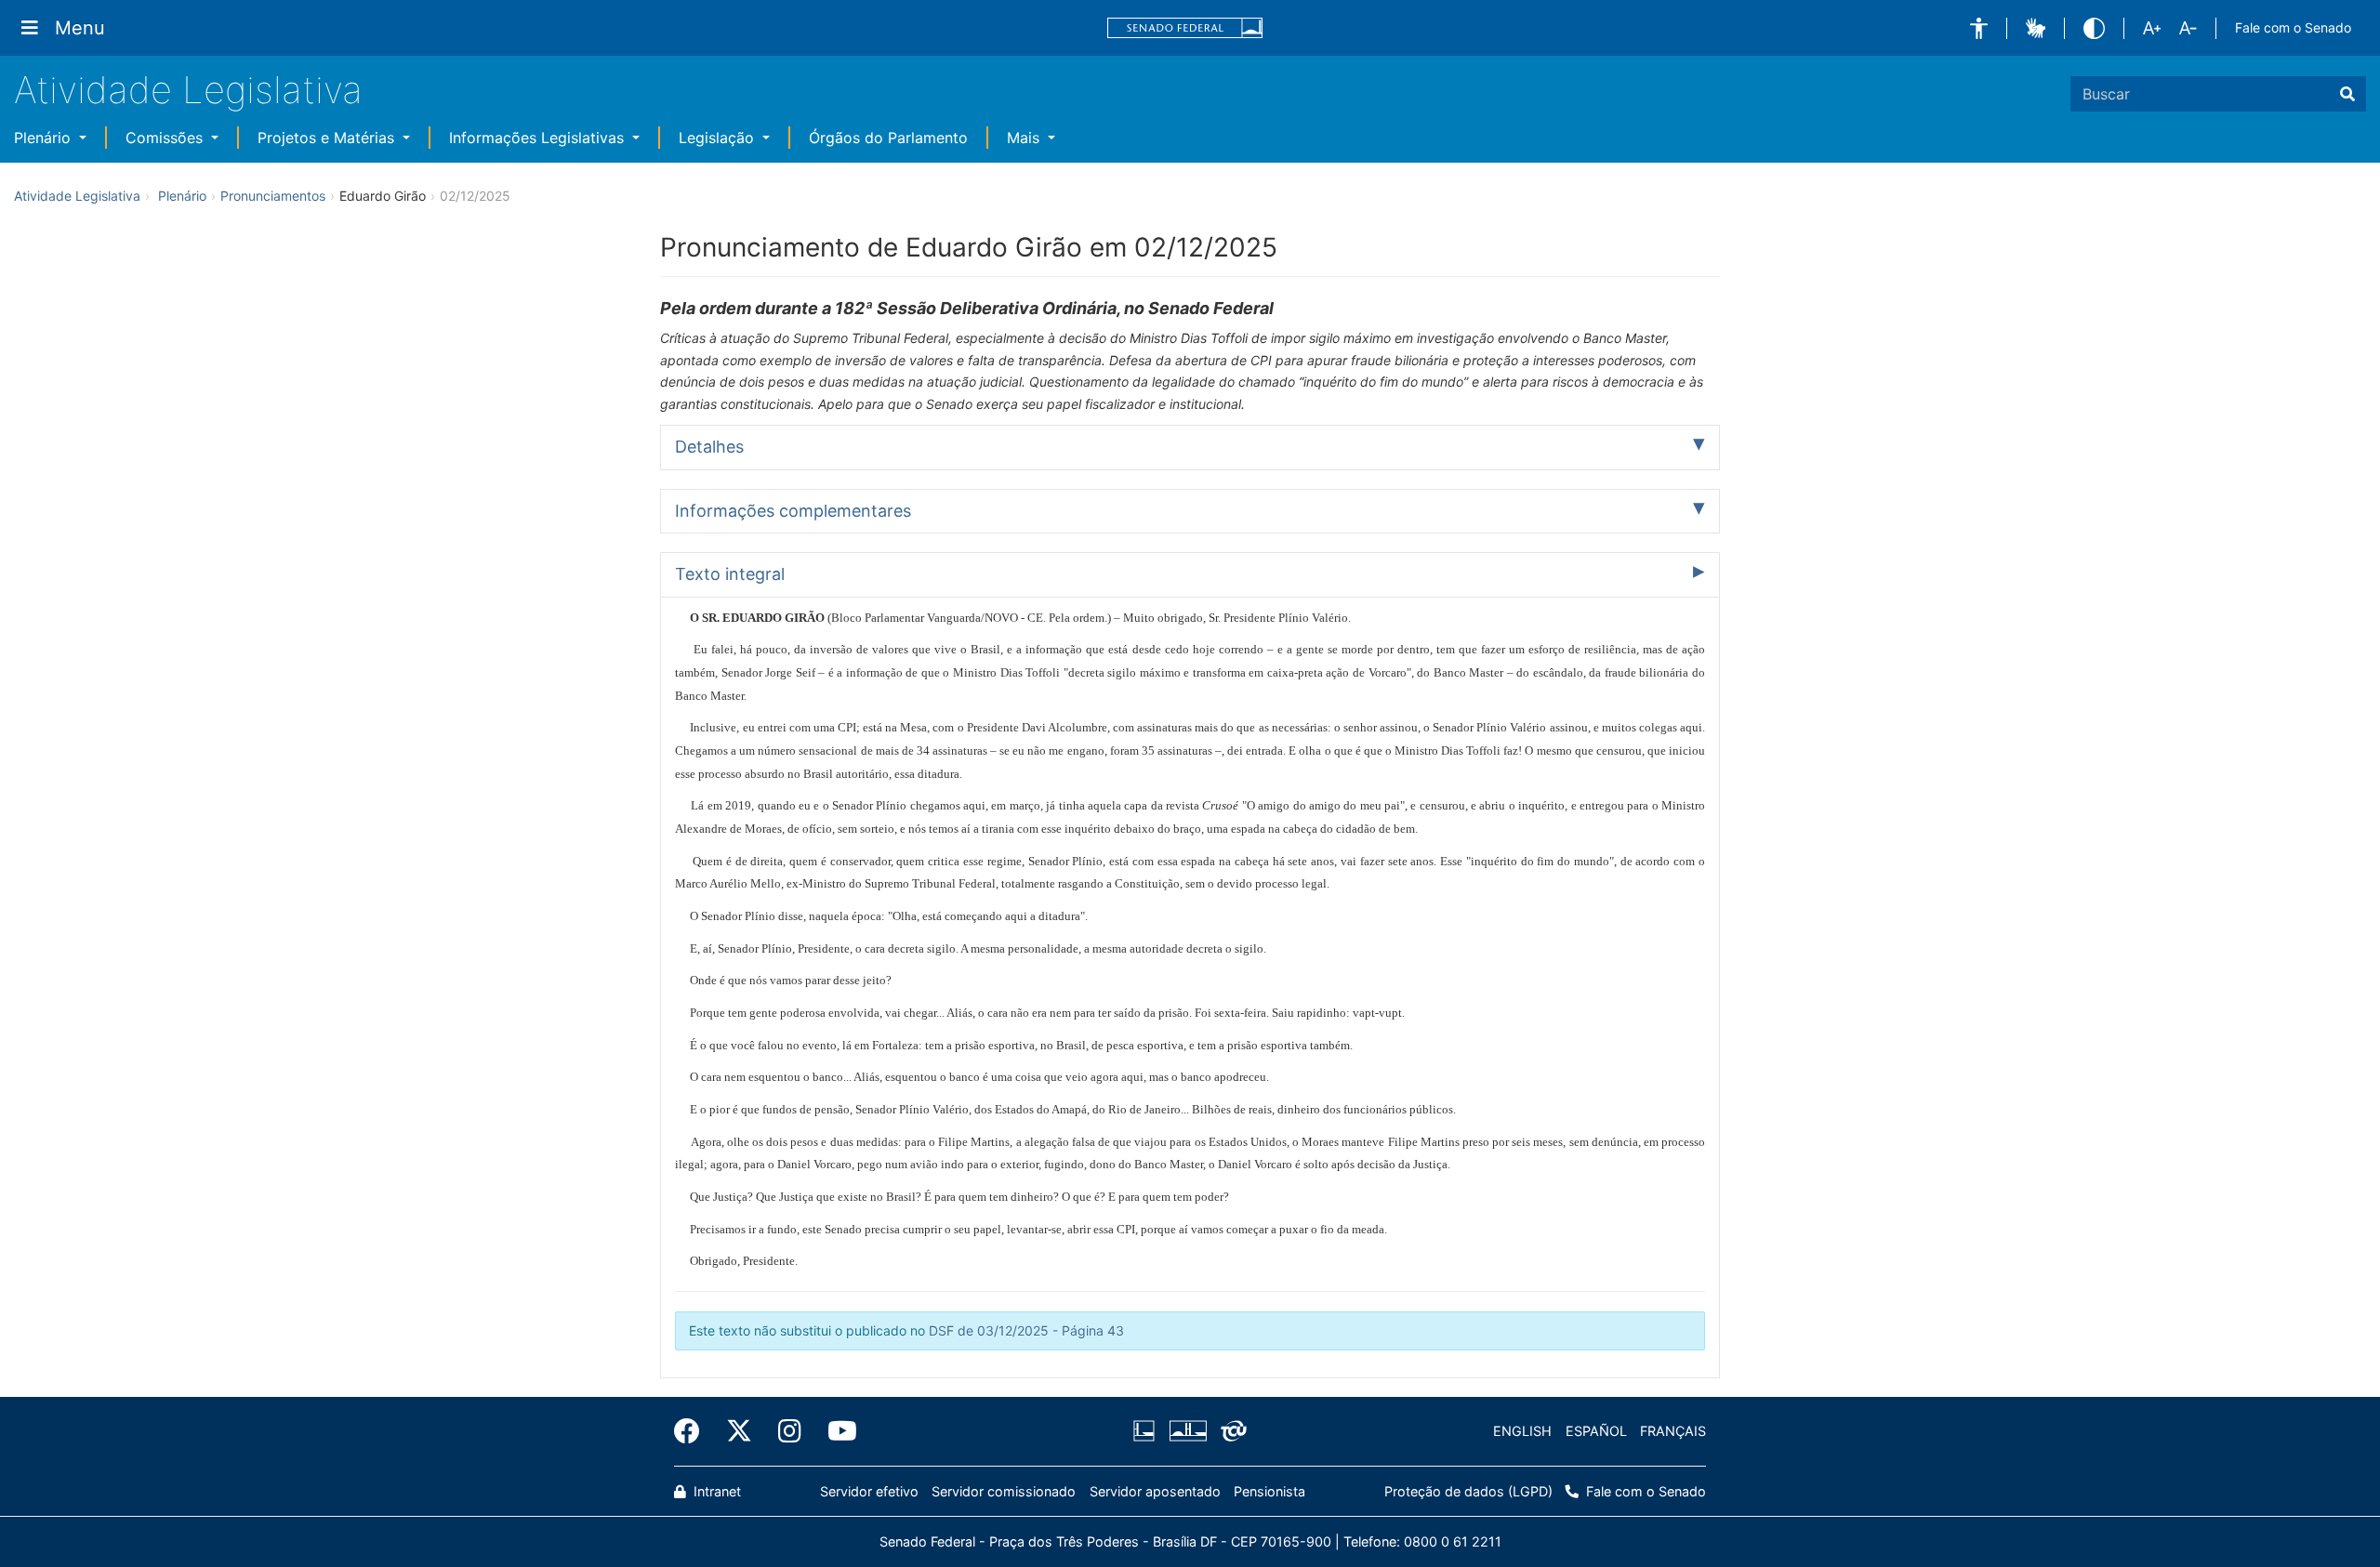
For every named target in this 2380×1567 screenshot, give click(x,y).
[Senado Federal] (1185, 28)
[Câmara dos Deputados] (1147, 1431)
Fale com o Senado (2293, 27)
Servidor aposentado (1155, 1491)
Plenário (45, 138)
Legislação (719, 138)
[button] (1979, 28)
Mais (1025, 138)
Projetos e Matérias (328, 138)
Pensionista (1269, 1491)
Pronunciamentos (273, 196)
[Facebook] (694, 1431)
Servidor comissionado (1004, 1491)
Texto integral (730, 574)
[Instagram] (790, 1431)
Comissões (166, 138)
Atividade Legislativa (188, 90)
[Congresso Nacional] (1187, 1431)
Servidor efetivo (869, 1491)
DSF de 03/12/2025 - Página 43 (1026, 1330)
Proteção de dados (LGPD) (1468, 1491)
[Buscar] (2347, 94)
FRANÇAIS (1673, 1431)
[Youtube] (836, 1431)
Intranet (715, 1491)
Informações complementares (793, 511)
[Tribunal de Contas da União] (1230, 1431)
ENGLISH (1522, 1431)
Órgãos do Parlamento (888, 138)
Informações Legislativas (539, 138)
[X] (739, 1431)
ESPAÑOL (1596, 1431)
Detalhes (709, 447)
